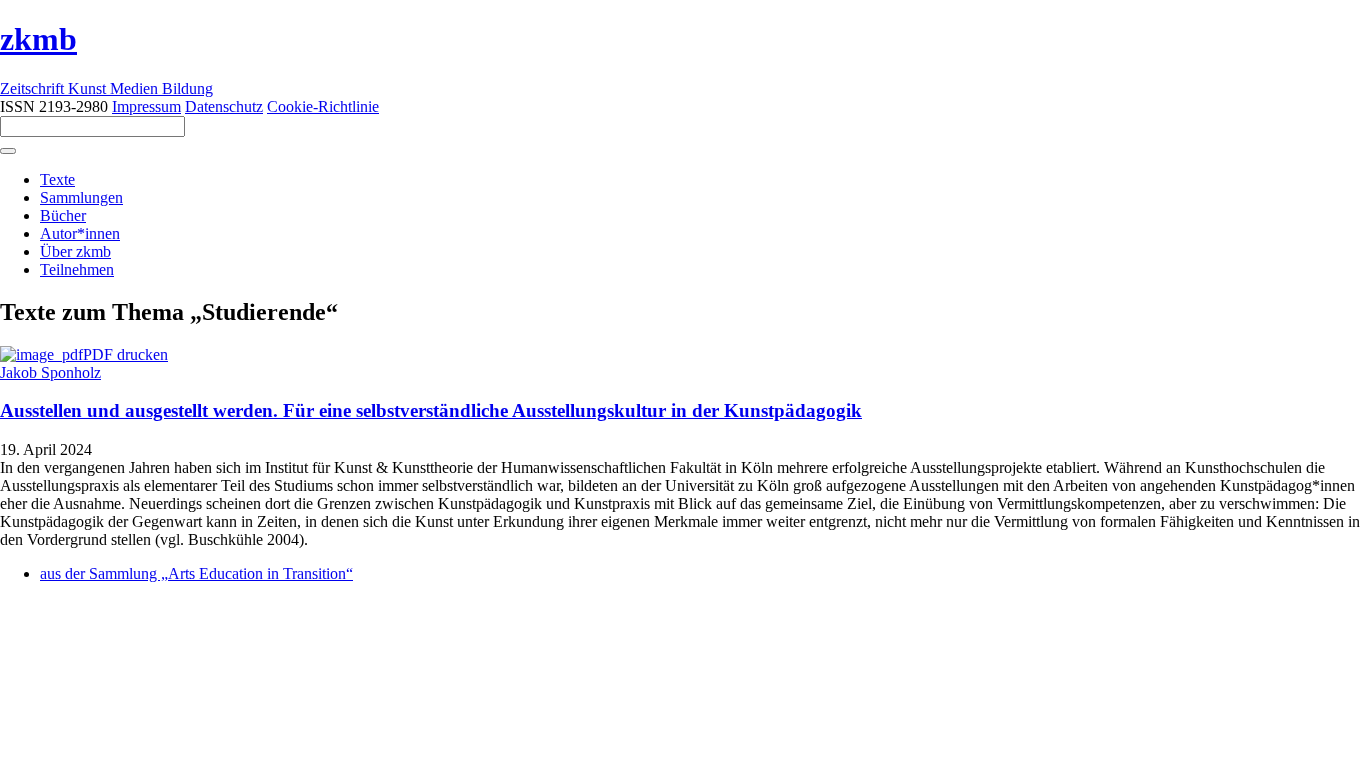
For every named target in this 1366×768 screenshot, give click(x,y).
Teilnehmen (77, 269)
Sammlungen (81, 197)
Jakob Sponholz (50, 372)
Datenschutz (224, 106)
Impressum (146, 106)
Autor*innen (80, 233)
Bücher (63, 215)
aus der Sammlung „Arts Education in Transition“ (196, 573)
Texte (57, 179)
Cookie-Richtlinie (323, 106)
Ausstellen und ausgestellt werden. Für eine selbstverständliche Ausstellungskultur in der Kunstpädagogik (431, 410)
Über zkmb (75, 251)
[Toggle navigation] (8, 151)
